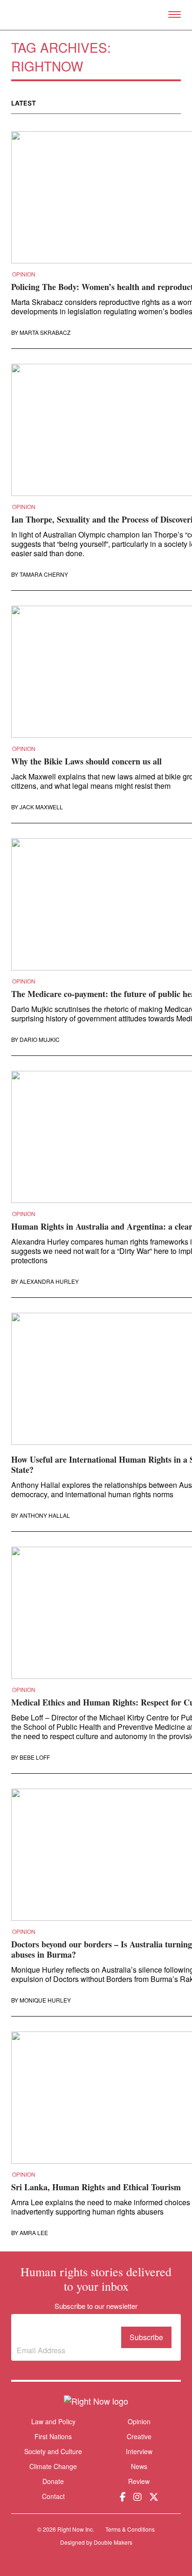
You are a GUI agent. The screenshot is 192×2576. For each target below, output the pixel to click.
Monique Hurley (45, 2000)
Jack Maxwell (41, 807)
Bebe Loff (35, 1757)
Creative (139, 2436)
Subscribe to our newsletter (58, 2330)
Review (139, 2481)
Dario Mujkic (40, 1040)
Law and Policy (53, 2421)
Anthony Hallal (45, 1515)
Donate (53, 2481)
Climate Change (53, 2466)
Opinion (24, 274)
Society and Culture (53, 2451)
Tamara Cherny (44, 574)
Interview (139, 2451)
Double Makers (113, 2542)
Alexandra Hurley (49, 1281)
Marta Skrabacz (45, 333)
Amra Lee (34, 2233)
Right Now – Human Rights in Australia (96, 15)
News (139, 2466)
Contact (53, 2496)
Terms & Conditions (130, 2529)
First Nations (53, 2436)
